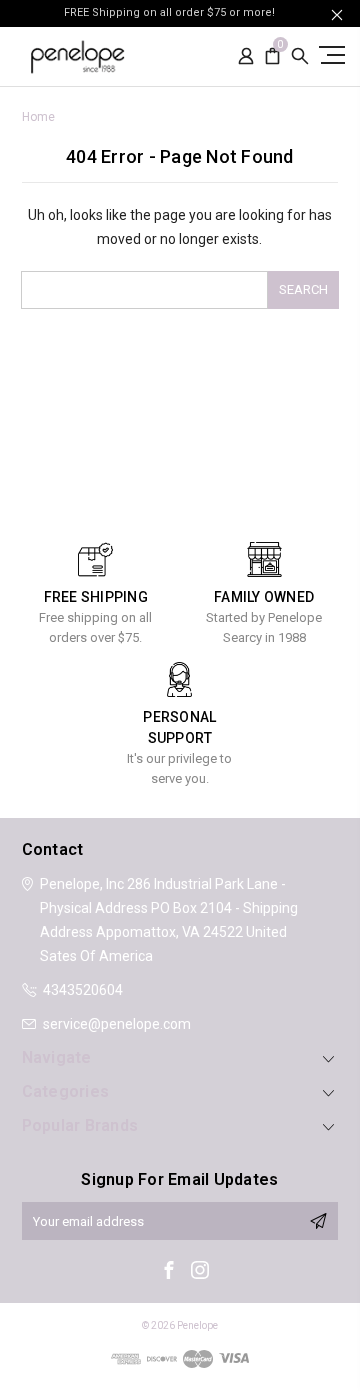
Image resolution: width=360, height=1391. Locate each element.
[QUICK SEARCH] (300, 56)
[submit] (318, 1221)
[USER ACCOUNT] (246, 56)
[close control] (337, 14)
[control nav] (330, 54)
